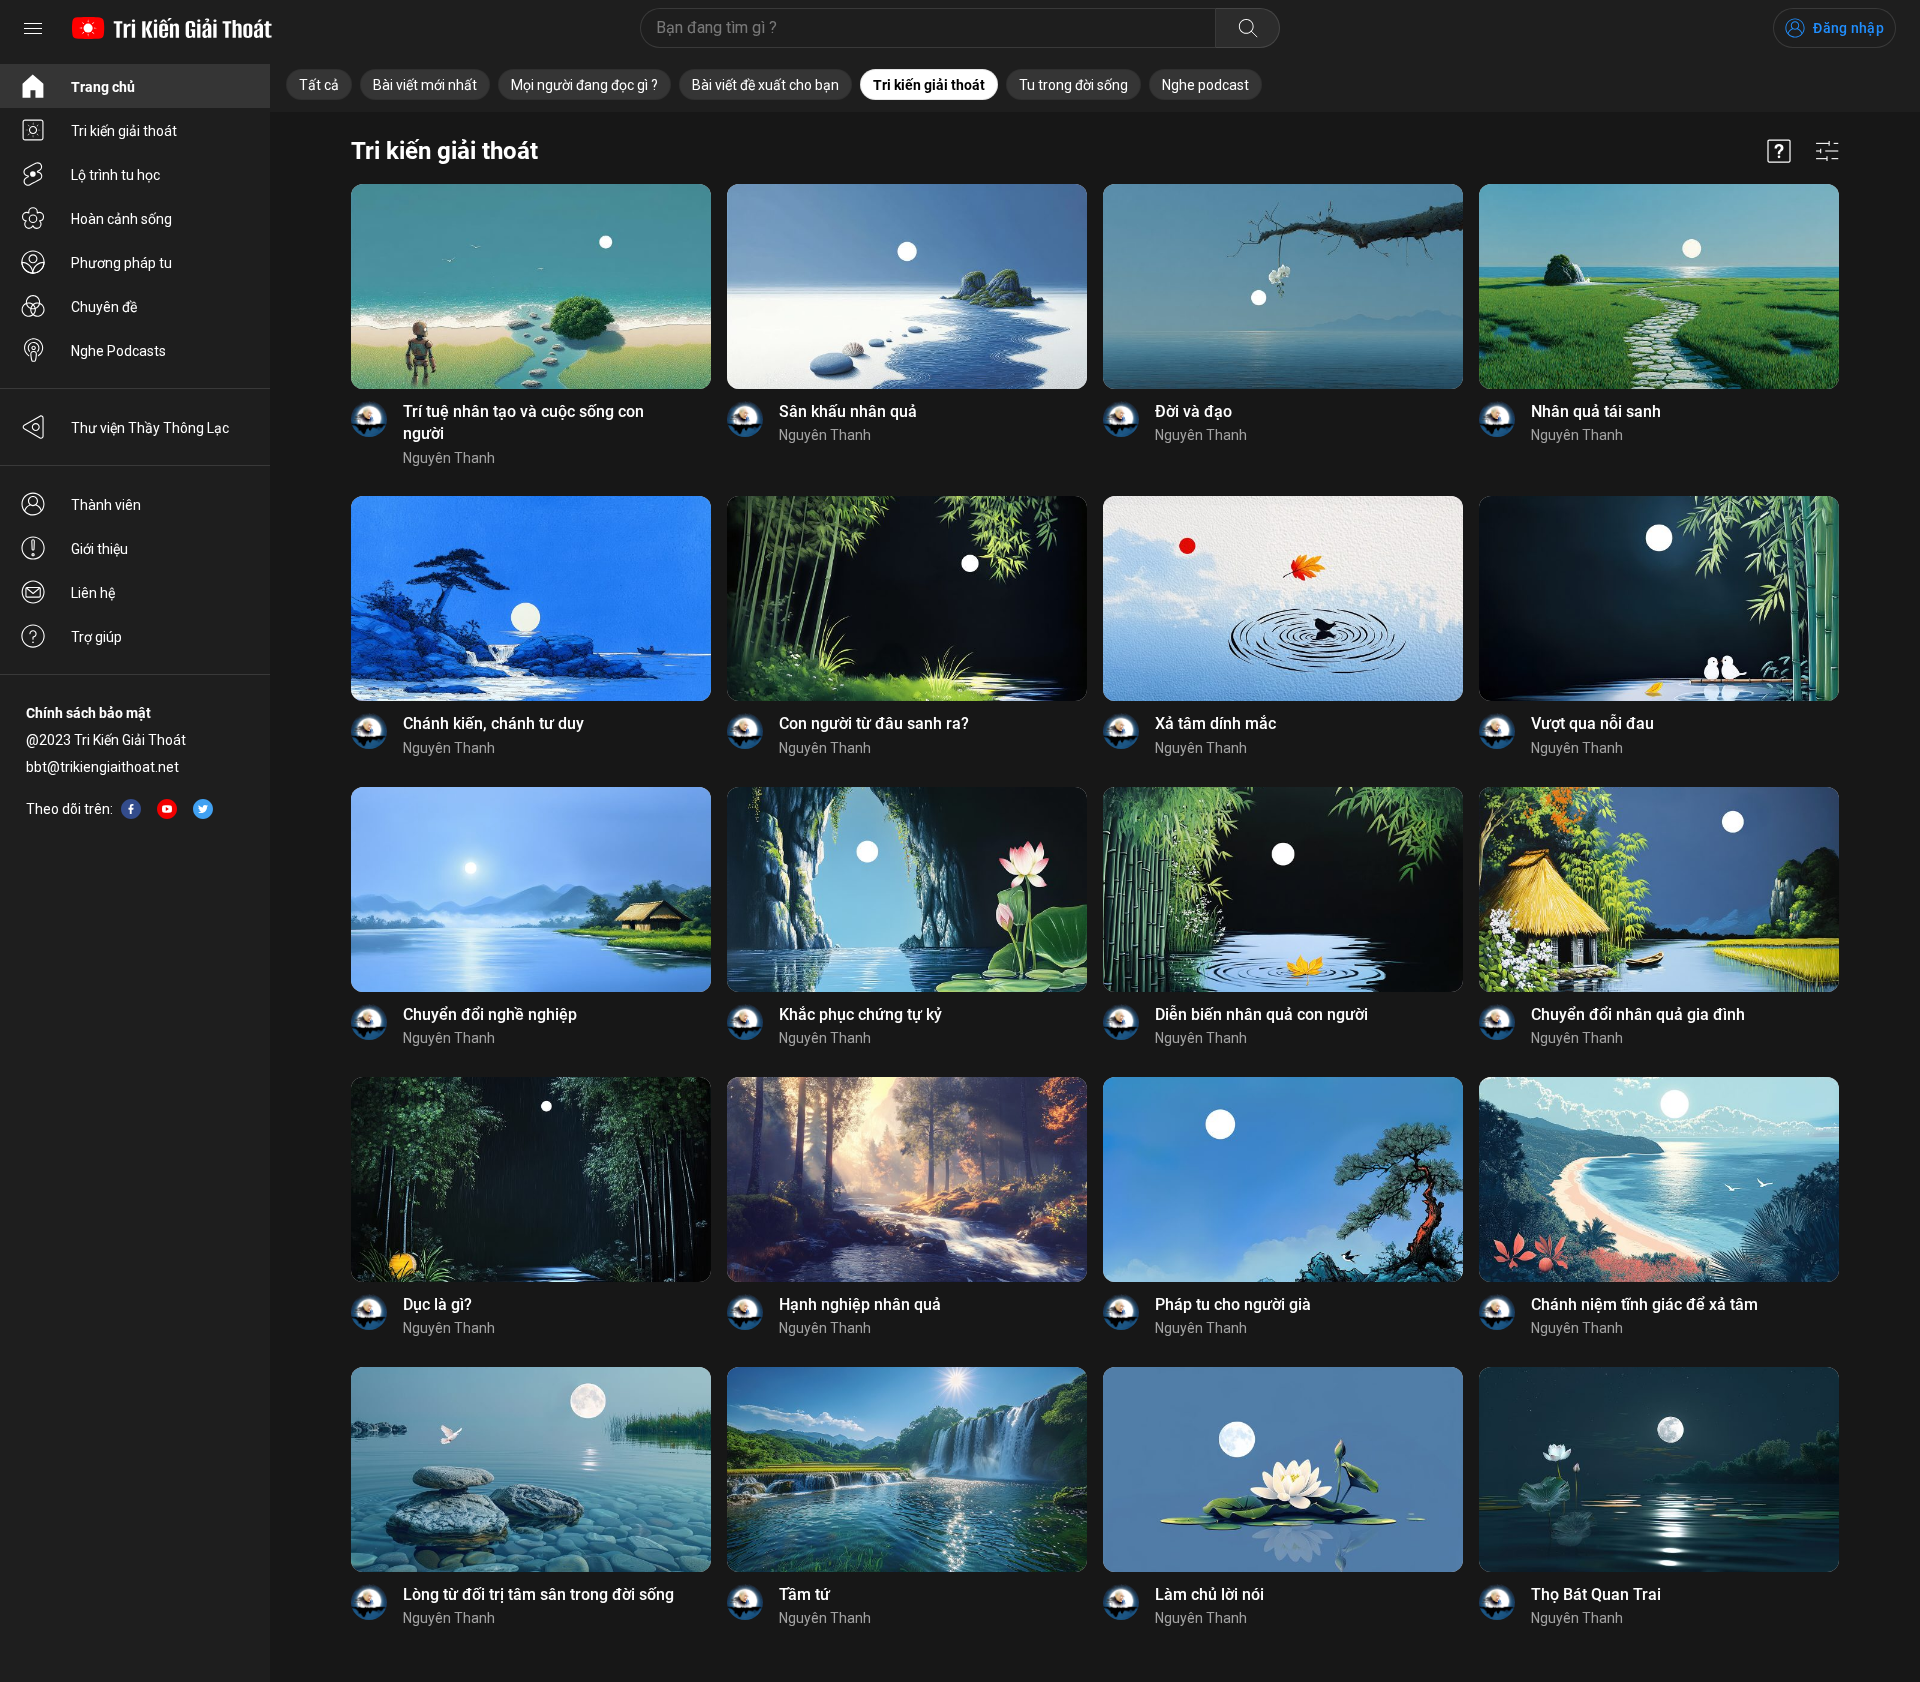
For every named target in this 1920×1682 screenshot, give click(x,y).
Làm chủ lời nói (1209, 1594)
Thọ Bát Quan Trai (1596, 1594)
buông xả (1522, 1559)
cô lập (911, 979)
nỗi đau (1583, 689)
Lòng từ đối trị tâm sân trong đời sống (538, 1594)
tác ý (917, 1559)
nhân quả (1522, 689)
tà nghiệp (451, 979)
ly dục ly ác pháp (480, 1269)
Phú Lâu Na (488, 1559)
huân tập (857, 979)
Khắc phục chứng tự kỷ (860, 1014)
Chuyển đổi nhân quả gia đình (1638, 1014)
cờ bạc (1610, 979)
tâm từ (1630, 376)
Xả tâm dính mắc (1215, 723)
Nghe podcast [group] (1205, 85)
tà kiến (515, 689)
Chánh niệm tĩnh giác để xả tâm (1644, 1304)
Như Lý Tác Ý (781, 979)
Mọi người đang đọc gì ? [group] (584, 85)
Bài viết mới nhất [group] (425, 85)
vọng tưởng (1153, 1559)
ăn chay (1517, 376)
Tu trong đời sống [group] (1073, 85)
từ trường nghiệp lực (428, 376)
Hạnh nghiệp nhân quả (860, 1304)
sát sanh (896, 1269)
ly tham (388, 689)
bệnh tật (1640, 689)
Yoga (1509, 1269)
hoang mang (1231, 979)
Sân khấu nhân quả (848, 411)
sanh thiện (838, 376)
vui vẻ (1510, 979)
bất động (393, 1269)
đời (1291, 376)
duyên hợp (832, 689)
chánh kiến (453, 689)
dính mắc (1146, 689)
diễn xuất (769, 376)
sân (543, 1559)
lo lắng (1203, 689)
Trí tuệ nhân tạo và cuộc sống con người (523, 422)
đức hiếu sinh (1606, 1269)
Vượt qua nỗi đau (1592, 723)
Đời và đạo (1193, 411)
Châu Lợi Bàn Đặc (1231, 1269)
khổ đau (513, 979)
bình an (1559, 979)
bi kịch (898, 376)
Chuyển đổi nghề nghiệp (490, 1014)
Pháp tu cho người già (1233, 1304)
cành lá (763, 1269)
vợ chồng (1245, 376)
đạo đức (1575, 376)
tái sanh (766, 689)
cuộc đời (1143, 376)
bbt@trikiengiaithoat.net (102, 767)
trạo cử (1219, 1559)
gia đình (389, 979)
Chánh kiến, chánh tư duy (493, 723)
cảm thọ (1143, 1269)
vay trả (1660, 979)
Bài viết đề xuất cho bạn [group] (765, 85)
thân (1293, 979)
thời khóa (1588, 1559)
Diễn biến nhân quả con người (1261, 1014)
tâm (1285, 689)
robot (517, 376)
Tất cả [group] (319, 85)
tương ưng (1150, 979)
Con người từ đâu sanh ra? (874, 723)
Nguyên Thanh (449, 458)
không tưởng (854, 1559)
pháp (1193, 376)
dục (1545, 1269)
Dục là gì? (437, 1304)
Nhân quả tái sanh (1596, 411)
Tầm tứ (804, 1594)
